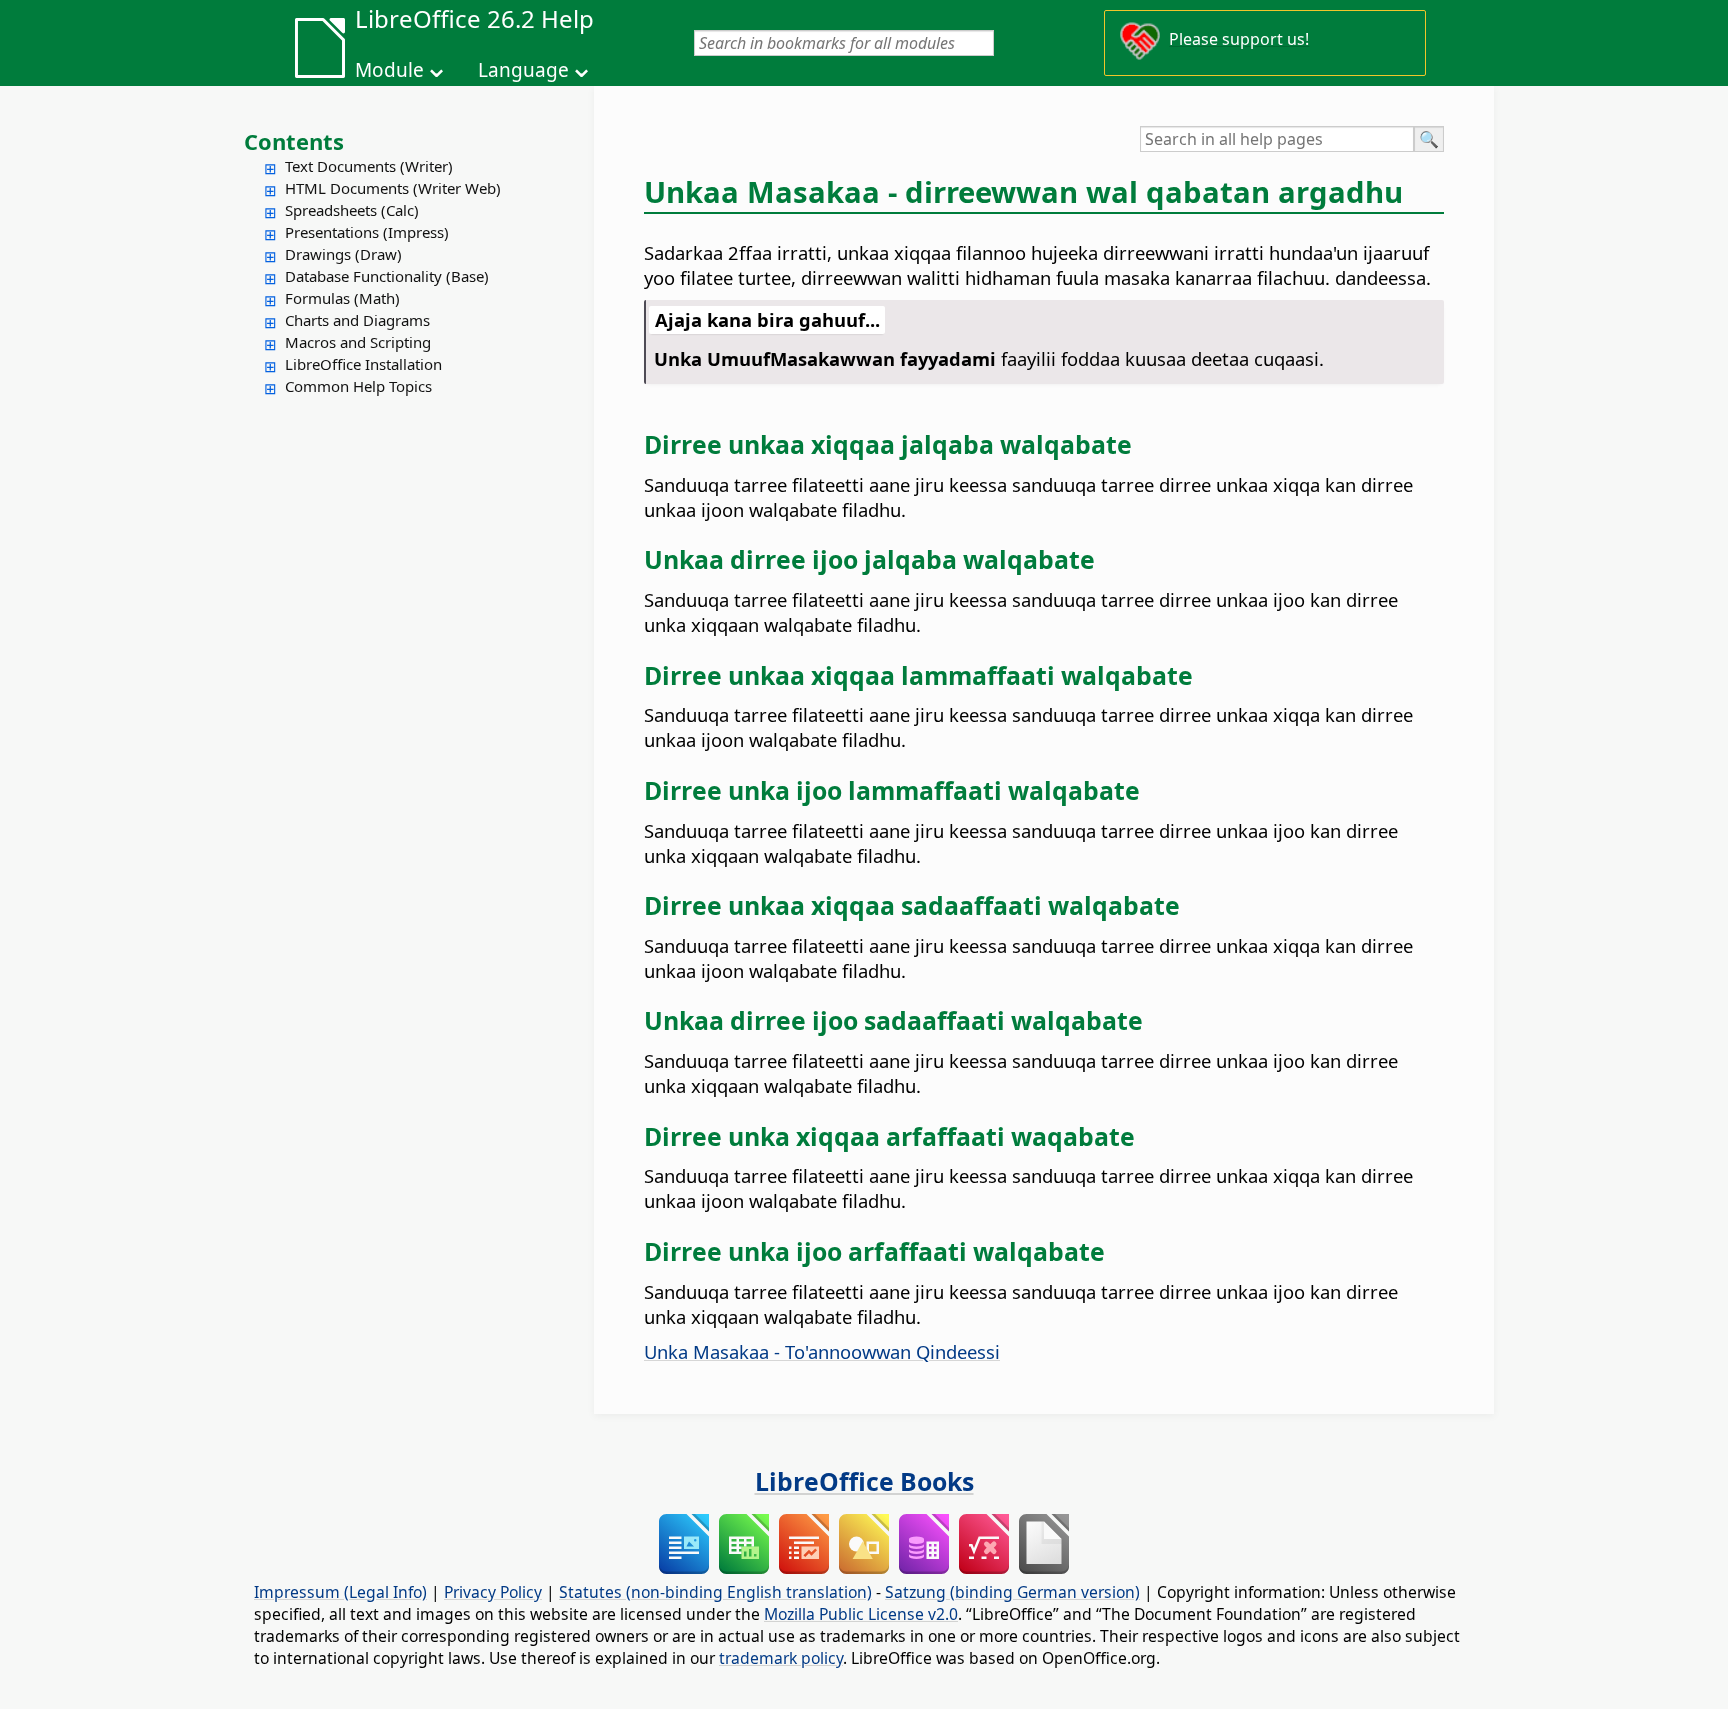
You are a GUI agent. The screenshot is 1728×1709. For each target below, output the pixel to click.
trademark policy (781, 1658)
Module (389, 70)
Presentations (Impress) (367, 232)
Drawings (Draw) (343, 254)
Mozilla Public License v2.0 (861, 1614)
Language (523, 70)
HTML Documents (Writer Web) (393, 188)
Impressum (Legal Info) (340, 1592)
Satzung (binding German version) (1012, 1592)
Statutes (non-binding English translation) (715, 1592)
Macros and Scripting (358, 342)
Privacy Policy (493, 1592)
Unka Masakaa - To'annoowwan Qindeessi (822, 1351)
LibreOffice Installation (363, 364)
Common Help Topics (358, 386)
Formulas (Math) (342, 298)
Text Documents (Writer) (369, 166)
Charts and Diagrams (357, 320)
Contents (294, 141)
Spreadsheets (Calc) (352, 210)
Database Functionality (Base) (387, 276)
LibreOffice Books (864, 1481)
